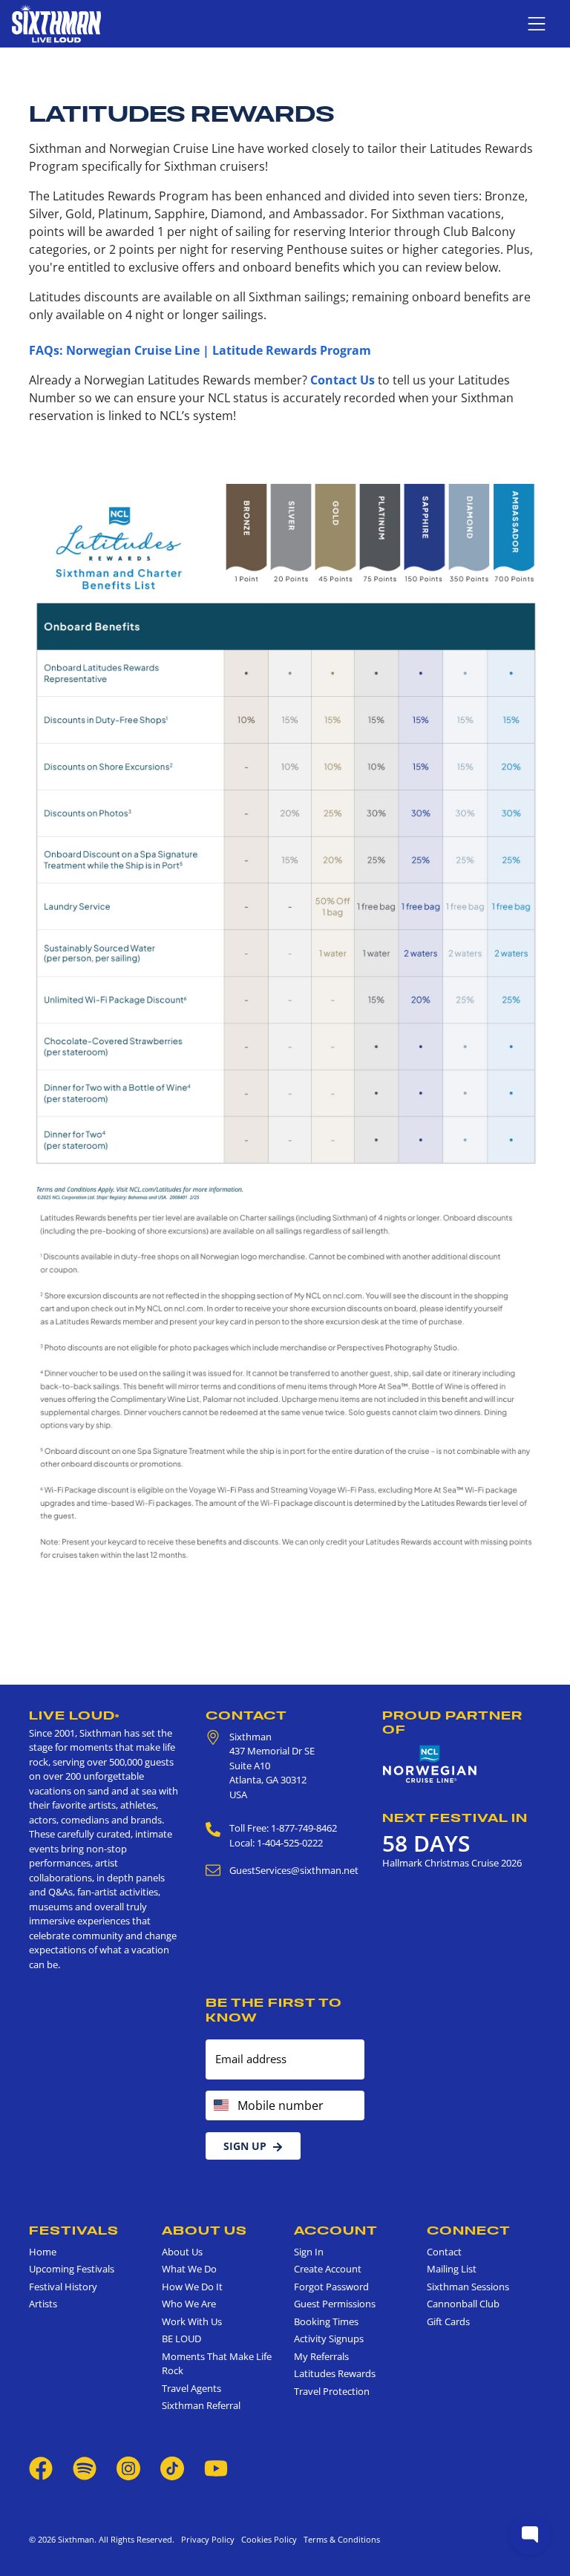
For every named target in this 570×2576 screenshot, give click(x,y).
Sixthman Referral (201, 2405)
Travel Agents (191, 2388)
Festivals (74, 2230)
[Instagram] (128, 2468)
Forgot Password (331, 2287)
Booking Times (326, 2321)
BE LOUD (181, 2339)
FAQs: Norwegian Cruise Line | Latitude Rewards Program (200, 350)
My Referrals (321, 2356)
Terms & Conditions (340, 2539)
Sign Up (245, 2146)
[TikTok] (173, 2468)
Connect (469, 2230)
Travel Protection (332, 2391)
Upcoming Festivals (72, 2269)
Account (336, 2230)
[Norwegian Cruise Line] (430, 1764)
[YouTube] (216, 2468)
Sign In (309, 2252)
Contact (246, 1715)
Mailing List (452, 2269)
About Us (204, 2230)
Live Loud (74, 1715)
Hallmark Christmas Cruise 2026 (452, 1863)
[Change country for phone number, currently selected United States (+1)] (220, 2105)
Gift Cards (448, 2321)
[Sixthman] (56, 24)
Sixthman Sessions (468, 2287)
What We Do (189, 2269)
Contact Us (343, 380)
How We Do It (192, 2287)
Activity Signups (329, 2339)
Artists (43, 2304)
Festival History (63, 2287)
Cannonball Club (463, 2304)
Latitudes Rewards (335, 2373)
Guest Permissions (335, 2304)
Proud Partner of (452, 1722)
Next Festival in (455, 1818)
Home (43, 2252)
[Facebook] (41, 2468)
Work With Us (192, 2321)
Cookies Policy (267, 2539)
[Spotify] (85, 2468)
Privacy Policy (208, 2539)
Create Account (328, 2269)
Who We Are (189, 2304)
